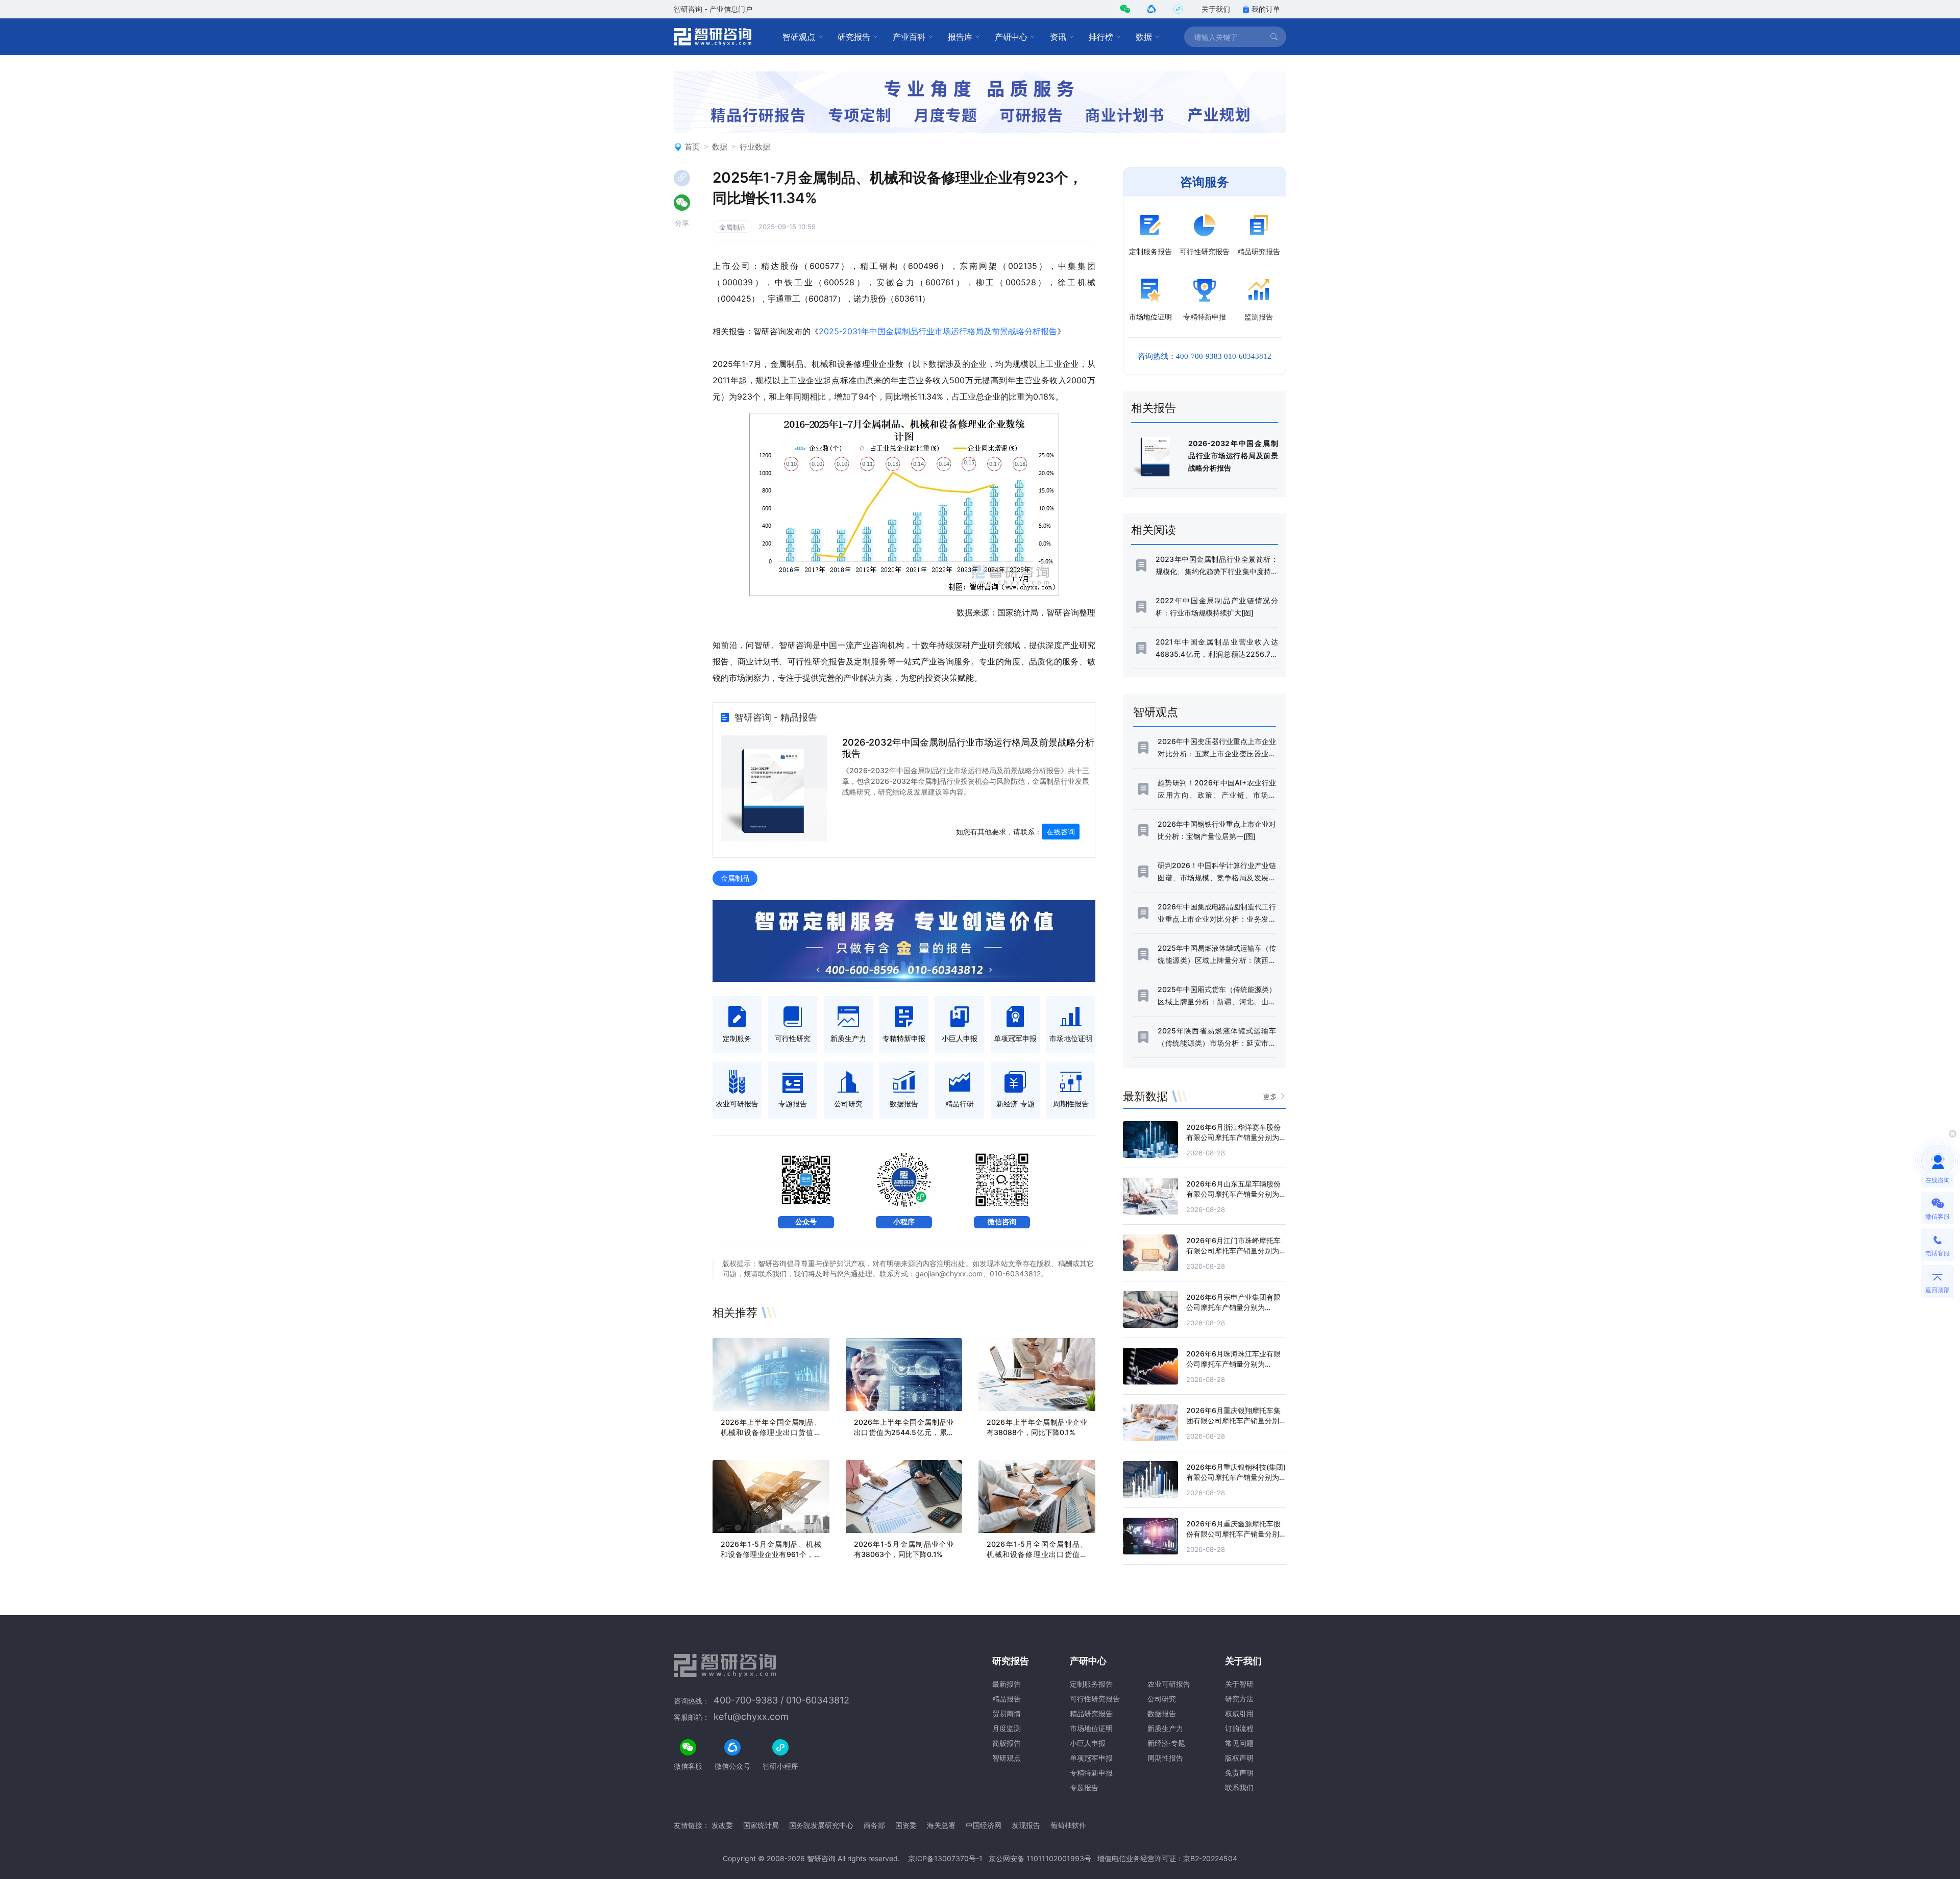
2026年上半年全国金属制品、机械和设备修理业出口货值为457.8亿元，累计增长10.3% (771, 1432)
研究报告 (854, 37)
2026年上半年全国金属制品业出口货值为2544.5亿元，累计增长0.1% (904, 1432)
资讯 (1058, 37)
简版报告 (1007, 1743)
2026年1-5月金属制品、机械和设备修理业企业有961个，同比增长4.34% (771, 1554)
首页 (692, 147)
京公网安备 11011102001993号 (1040, 1858)
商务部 (874, 1825)
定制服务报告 (1091, 1684)
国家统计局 (761, 1825)
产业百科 (909, 37)
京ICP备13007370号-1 (945, 1858)
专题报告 (1084, 1787)
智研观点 (799, 37)
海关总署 (941, 1825)
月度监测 (1007, 1728)
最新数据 (1145, 1096)
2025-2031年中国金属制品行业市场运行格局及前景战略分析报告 (938, 331)
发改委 (722, 1825)
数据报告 (1162, 1713)
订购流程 (1239, 1728)
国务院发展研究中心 (821, 1825)
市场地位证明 (1091, 1728)
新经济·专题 (1166, 1743)
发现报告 (1026, 1825)
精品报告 (1007, 1699)
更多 (1270, 1096)
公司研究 (1162, 1699)
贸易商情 (1007, 1713)
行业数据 (755, 147)
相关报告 (1154, 408)
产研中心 (1011, 37)
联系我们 (1239, 1787)
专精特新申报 (1091, 1773)
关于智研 (1239, 1684)
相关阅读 (1154, 530)
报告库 (960, 37)
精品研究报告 (1091, 1713)
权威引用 (1239, 1713)
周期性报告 (1165, 1758)
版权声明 (1239, 1758)
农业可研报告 (1169, 1684)
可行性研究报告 (1095, 1699)
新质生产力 (1165, 1728)
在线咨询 (1061, 832)
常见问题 (1239, 1743)
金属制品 (732, 227)
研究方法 (1239, 1699)
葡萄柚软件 (1068, 1825)
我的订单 (1266, 9)
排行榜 (1101, 37)
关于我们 (1216, 9)
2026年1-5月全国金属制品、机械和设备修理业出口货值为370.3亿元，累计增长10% (1037, 1554)
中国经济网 (984, 1825)
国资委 (906, 1825)
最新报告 (1007, 1684)
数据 (1144, 37)
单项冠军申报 (1091, 1758)
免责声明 (1239, 1773)
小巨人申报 (1088, 1743)
